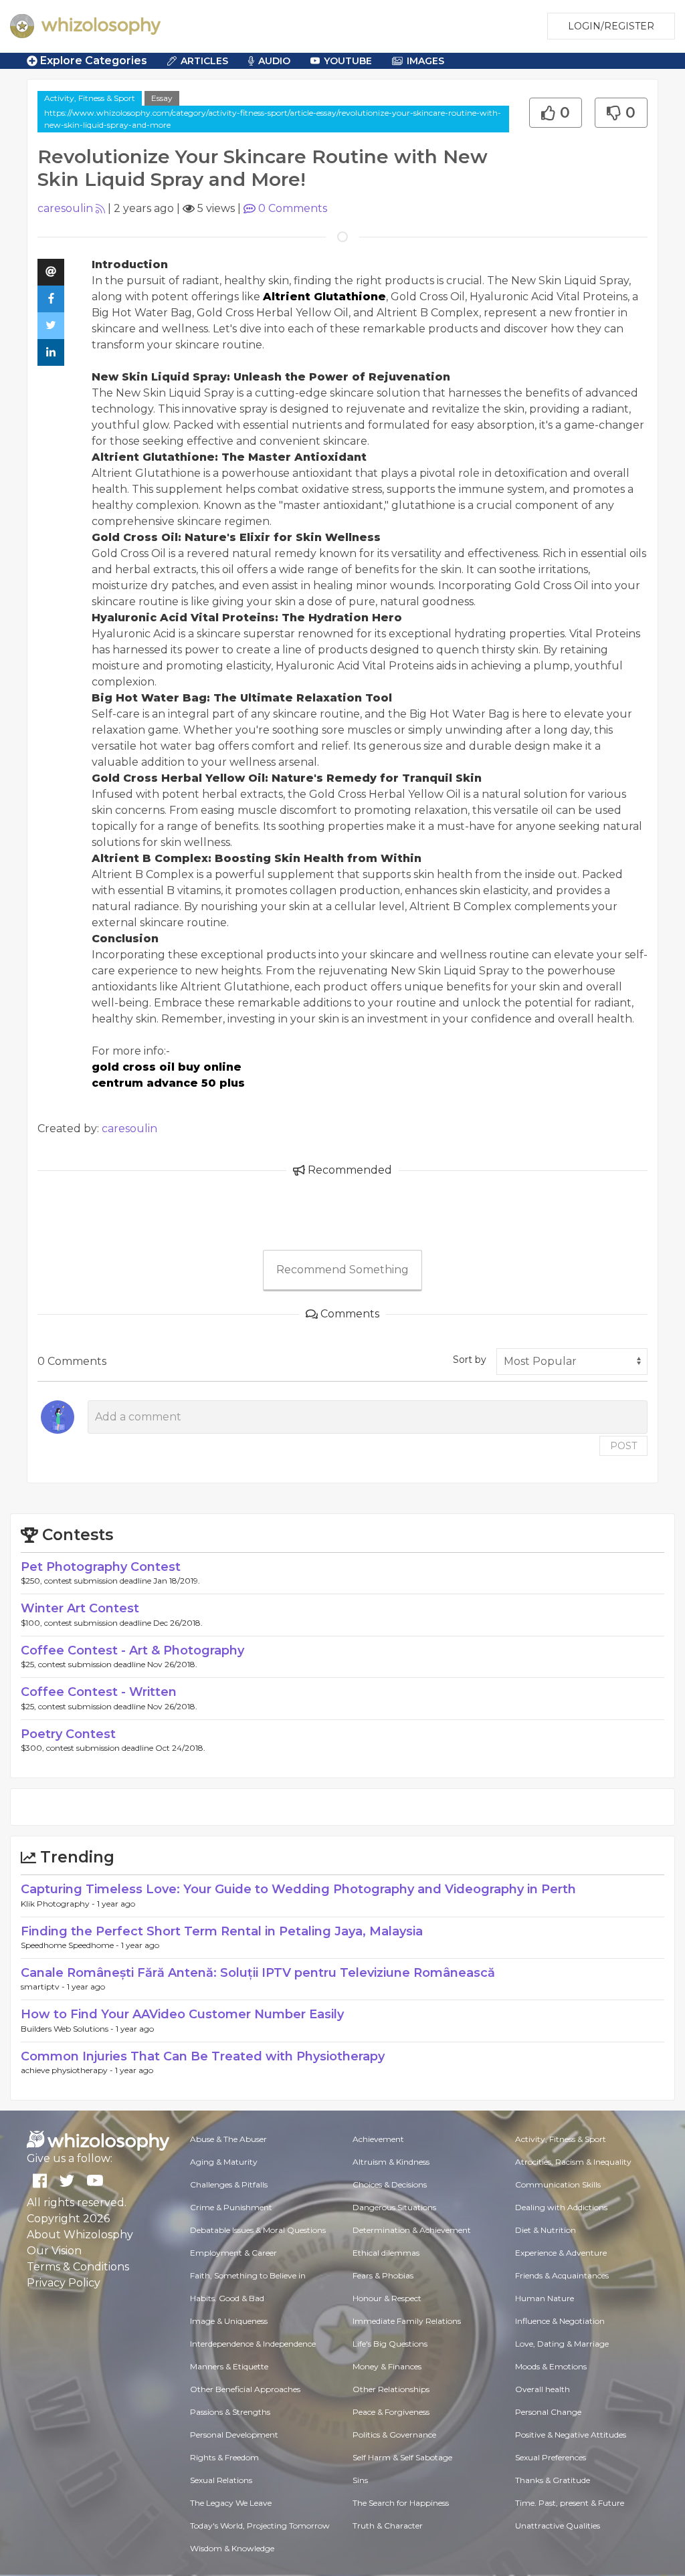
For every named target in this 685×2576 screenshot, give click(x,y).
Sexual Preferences (551, 2457)
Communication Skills (558, 2184)
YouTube (348, 61)
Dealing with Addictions (561, 2207)
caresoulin (65, 208)
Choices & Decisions (390, 2184)
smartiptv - (44, 1987)
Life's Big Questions (390, 2344)
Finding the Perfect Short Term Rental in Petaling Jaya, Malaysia (222, 1931)
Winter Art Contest (80, 1608)
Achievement (378, 2139)
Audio (274, 61)
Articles (204, 61)
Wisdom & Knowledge (232, 2548)
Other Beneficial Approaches (245, 2389)
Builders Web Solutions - (68, 2029)
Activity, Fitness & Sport (90, 98)
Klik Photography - (59, 1904)
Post (623, 1446)
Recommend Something (342, 1270)
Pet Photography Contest (101, 1567)
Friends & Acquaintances (562, 2275)
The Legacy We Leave (231, 2503)
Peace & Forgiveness (391, 2412)
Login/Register (611, 26)
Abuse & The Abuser (228, 2139)
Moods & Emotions (551, 2366)
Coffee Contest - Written (99, 1692)
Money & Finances (387, 2366)
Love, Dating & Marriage (562, 2344)
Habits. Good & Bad (227, 2298)
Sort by (470, 1360)
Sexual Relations (221, 2480)
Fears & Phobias (383, 2275)
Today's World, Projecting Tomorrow (260, 2526)
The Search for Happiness (401, 2503)
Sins (360, 2480)
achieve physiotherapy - (68, 2070)
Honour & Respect (387, 2298)
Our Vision (54, 2251)
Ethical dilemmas (386, 2253)
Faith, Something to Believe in (248, 2275)
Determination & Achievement (412, 2230)
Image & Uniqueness (229, 2321)
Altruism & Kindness (391, 2162)
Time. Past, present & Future (570, 2503)
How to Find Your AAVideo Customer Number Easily (182, 2014)
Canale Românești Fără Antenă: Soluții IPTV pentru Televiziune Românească (258, 1973)
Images (425, 61)
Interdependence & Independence (253, 2344)
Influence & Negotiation (560, 2321)
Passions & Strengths (230, 2412)
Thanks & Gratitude (553, 2480)
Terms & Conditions (78, 2267)
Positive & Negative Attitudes (571, 2435)
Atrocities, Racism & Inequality (573, 2162)
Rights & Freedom (224, 2457)
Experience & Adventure (561, 2253)
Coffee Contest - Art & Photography (132, 1650)
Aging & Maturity (224, 2162)
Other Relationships (391, 2389)
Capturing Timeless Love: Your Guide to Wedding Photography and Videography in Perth (298, 1889)
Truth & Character (388, 2526)
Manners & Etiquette (229, 2366)
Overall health (543, 2389)
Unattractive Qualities (558, 2526)
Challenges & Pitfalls (229, 2184)
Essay (162, 98)
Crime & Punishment (231, 2207)
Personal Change (548, 2412)
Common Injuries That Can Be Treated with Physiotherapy (203, 2056)
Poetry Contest (68, 1734)
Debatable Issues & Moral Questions (258, 2230)
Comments (293, 208)
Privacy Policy (64, 2283)
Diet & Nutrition (546, 2230)
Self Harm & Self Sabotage (402, 2457)
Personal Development (234, 2435)
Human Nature (545, 2298)
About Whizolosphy (80, 2235)
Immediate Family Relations (407, 2321)
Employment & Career (233, 2253)
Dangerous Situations (394, 2207)
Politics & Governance (394, 2435)
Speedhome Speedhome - (71, 1945)
